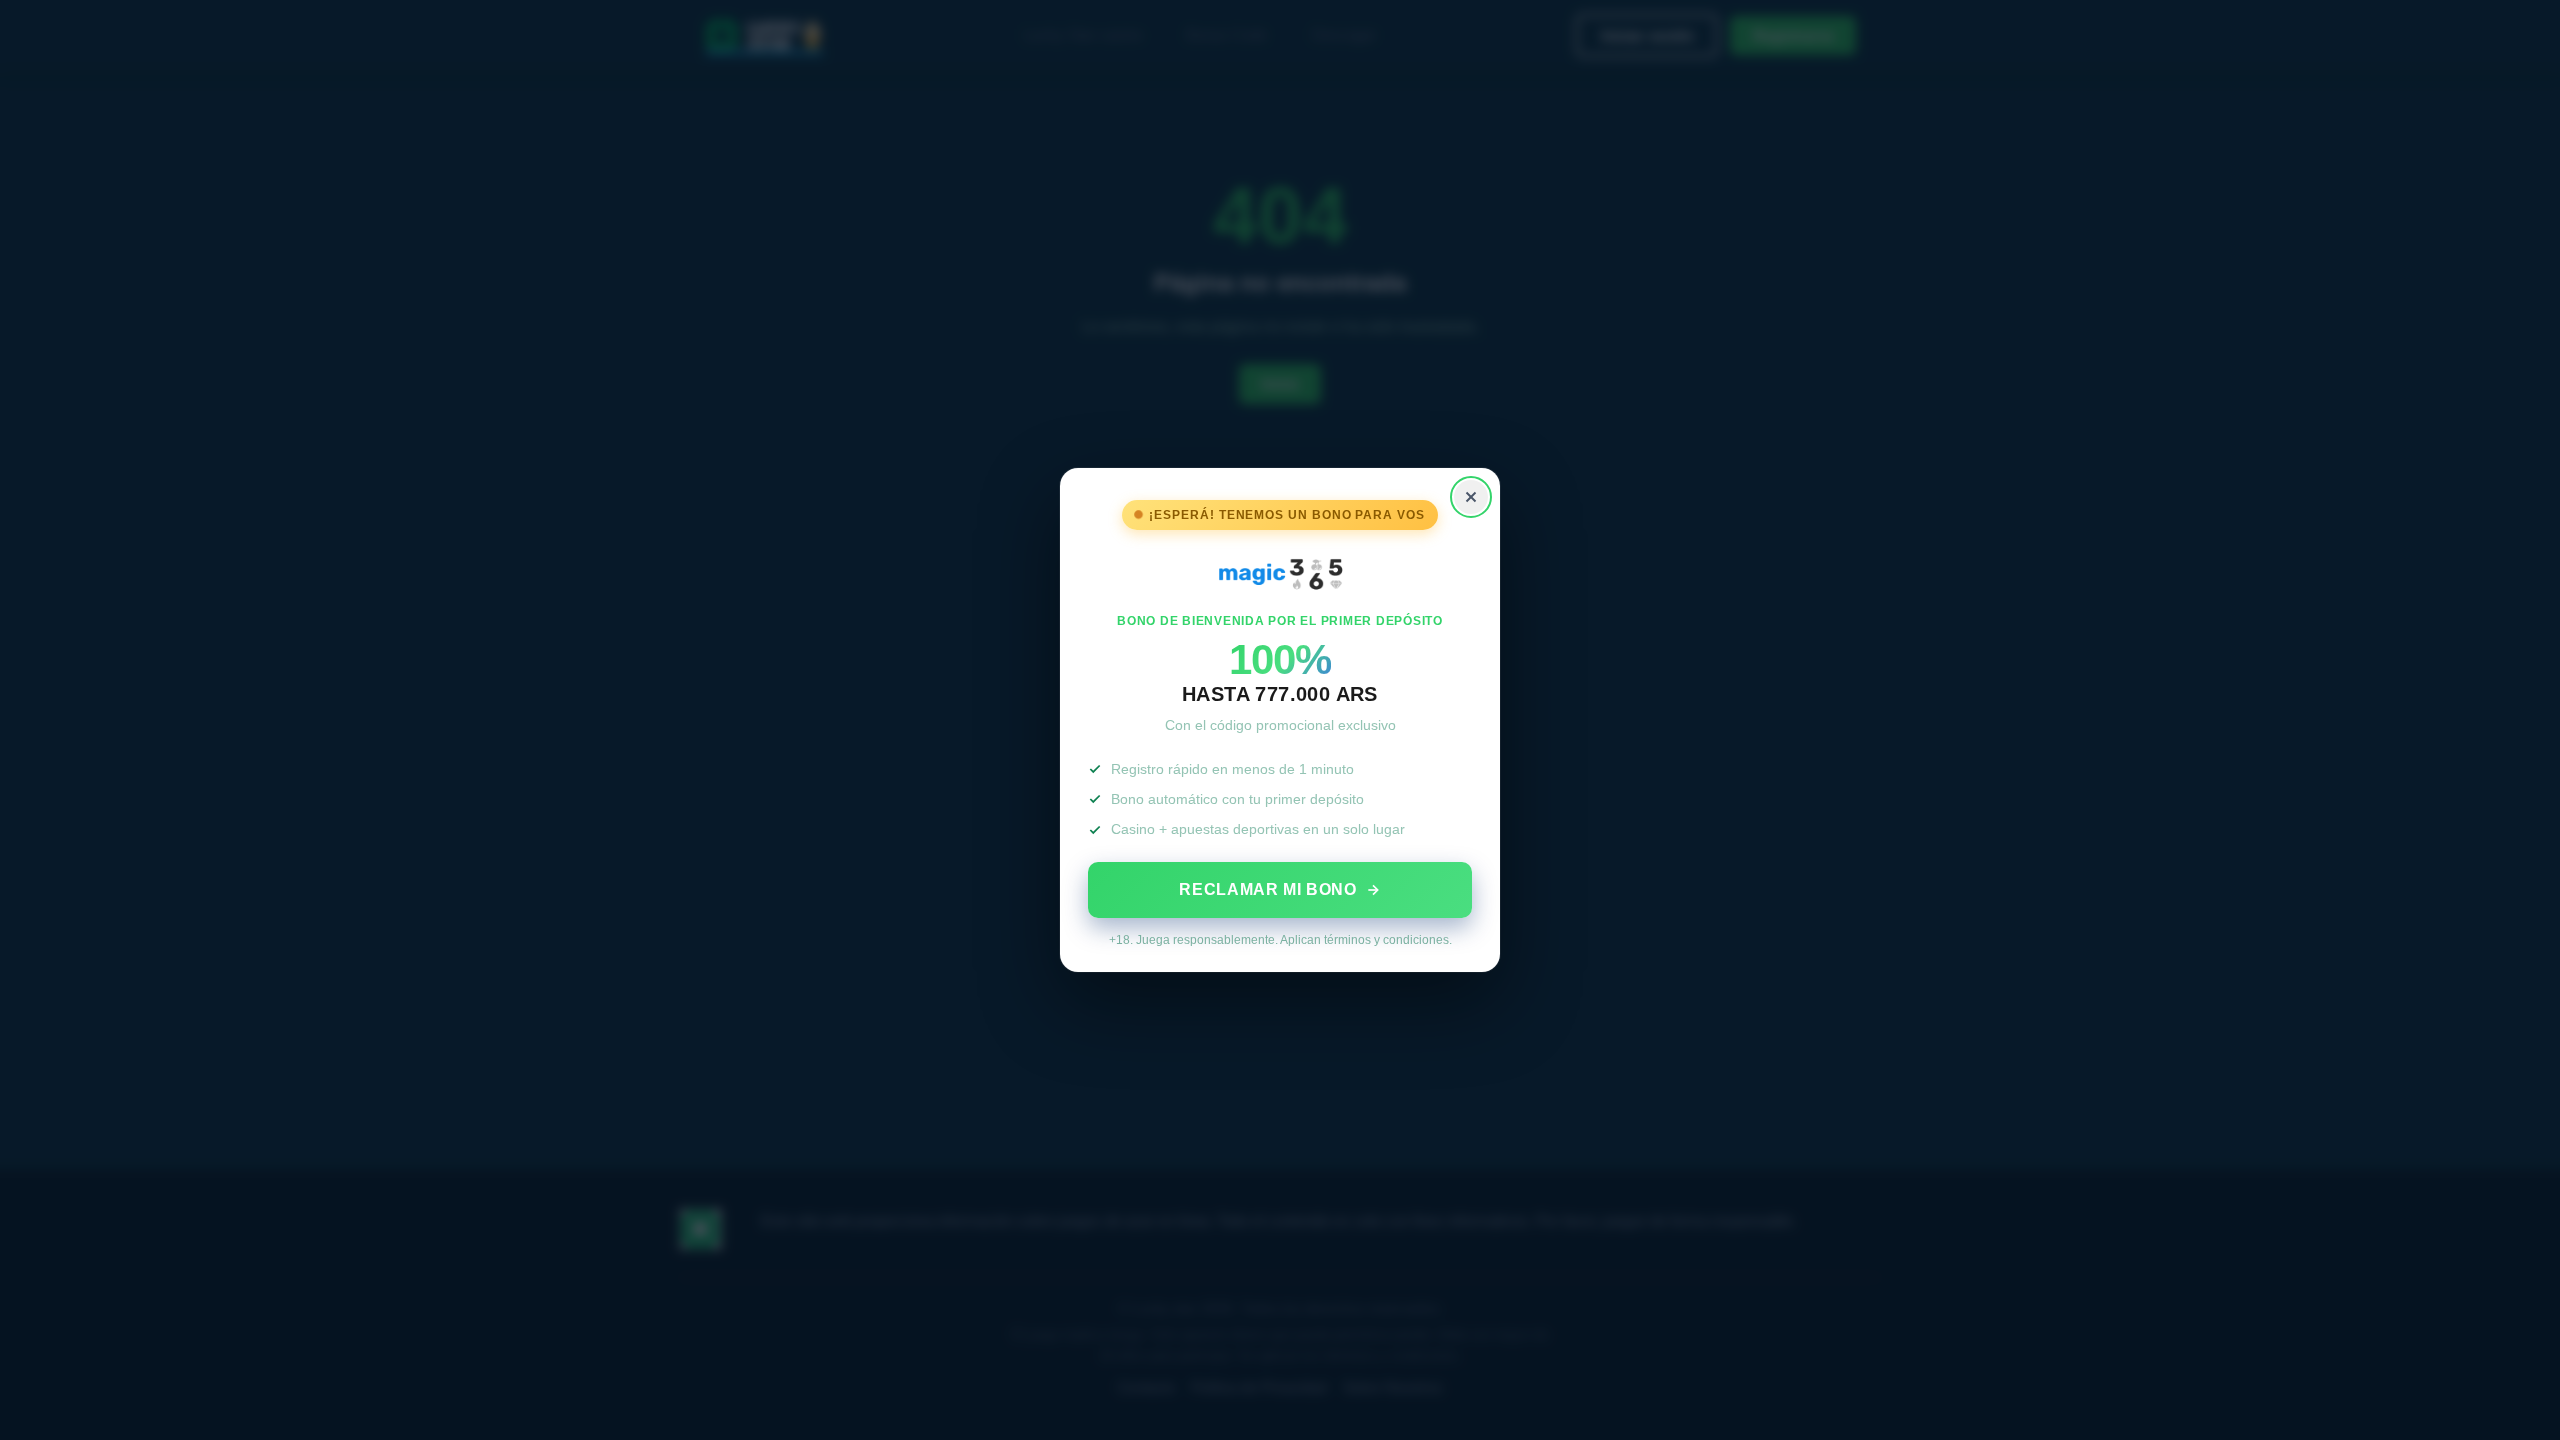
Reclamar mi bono (1267, 889)
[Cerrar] (1471, 497)
